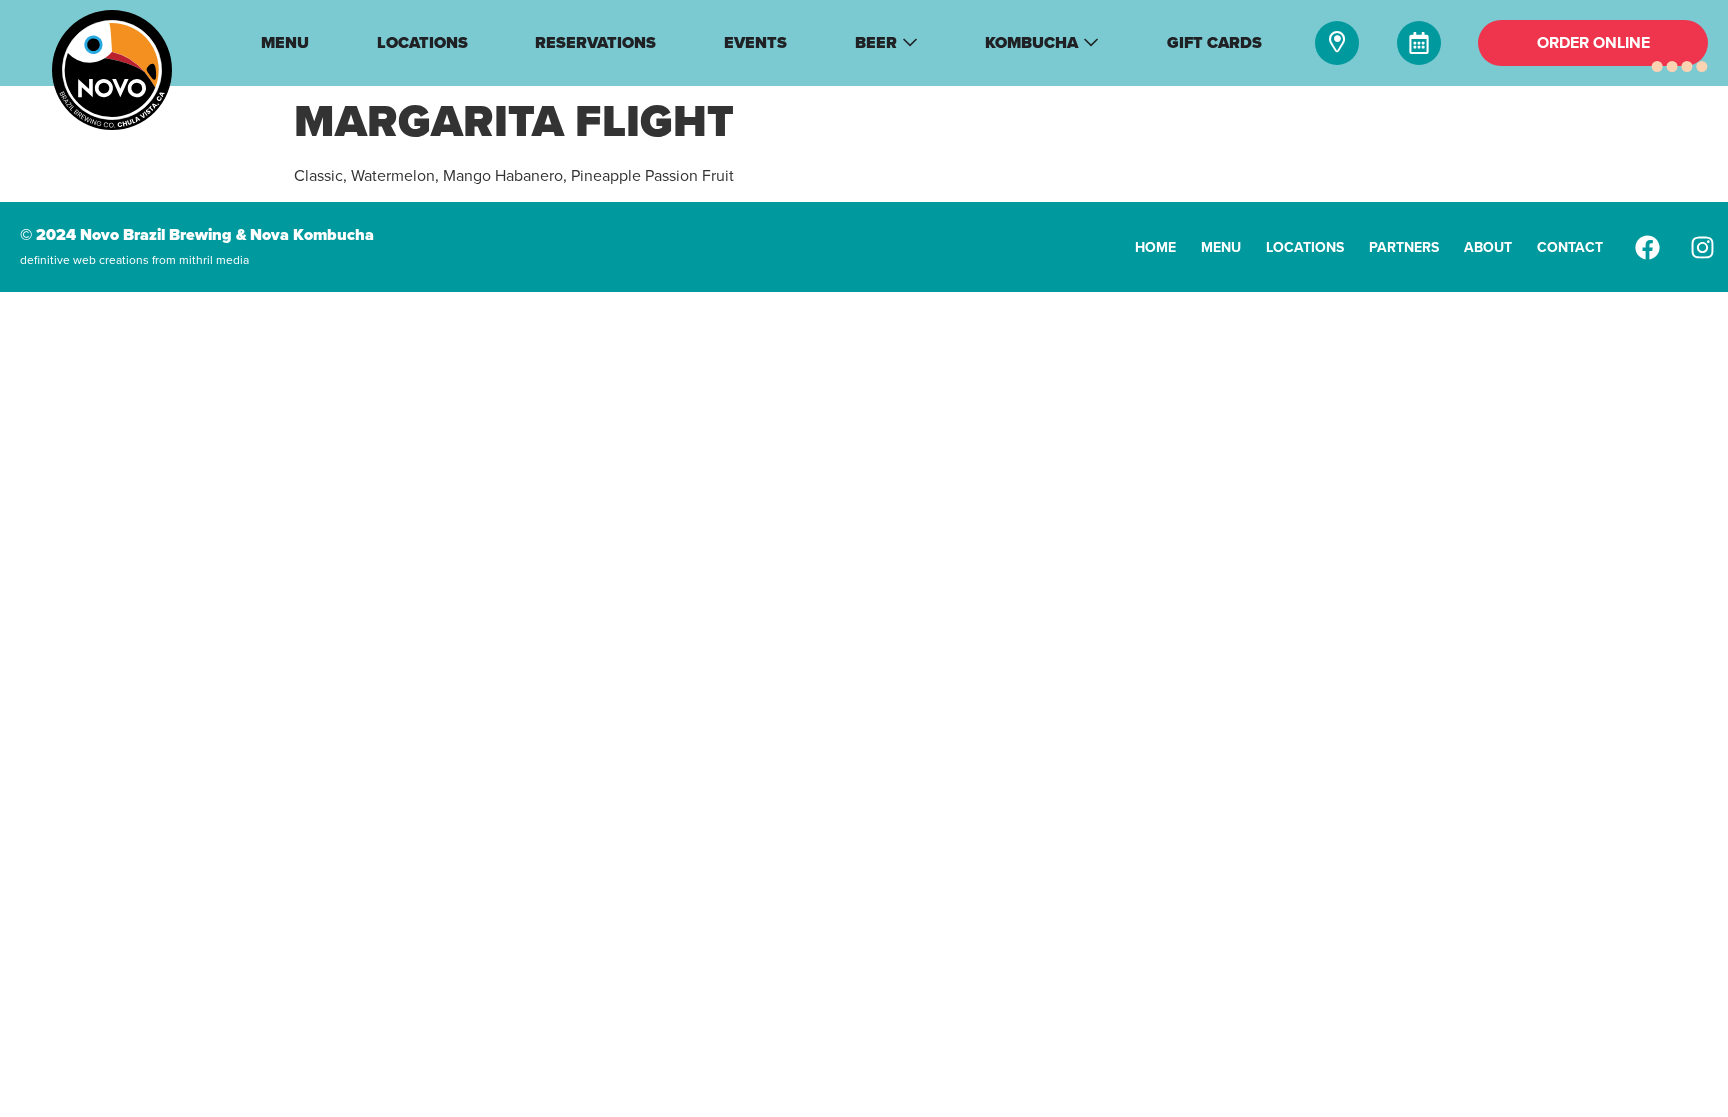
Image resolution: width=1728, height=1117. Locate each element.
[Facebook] (1648, 247)
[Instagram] (1703, 247)
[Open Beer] (910, 43)
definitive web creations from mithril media (134, 260)
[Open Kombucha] (1091, 43)
